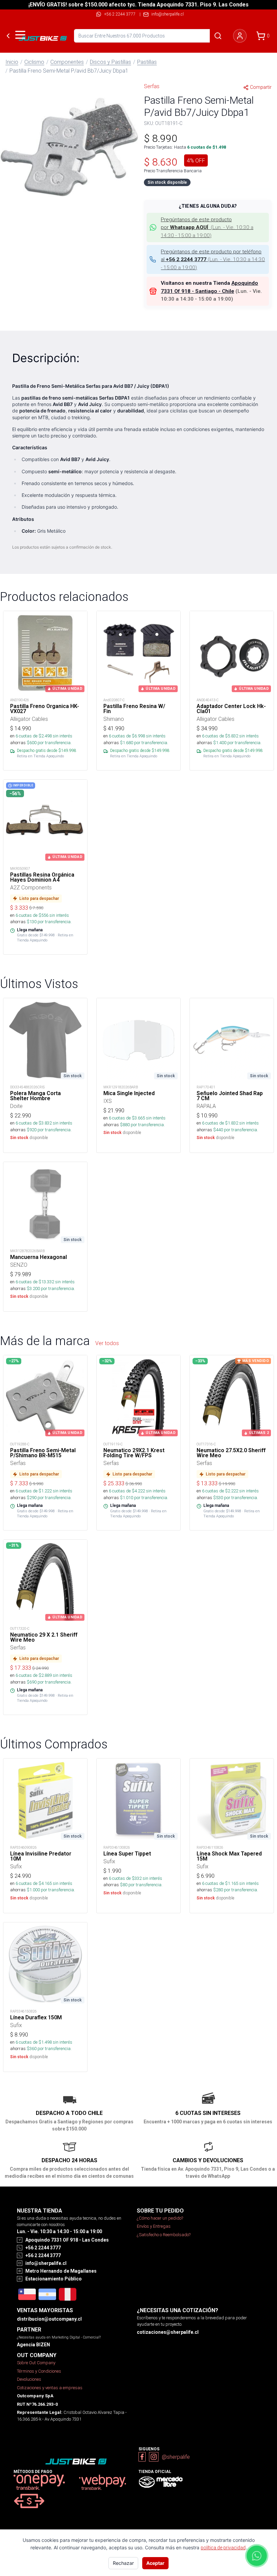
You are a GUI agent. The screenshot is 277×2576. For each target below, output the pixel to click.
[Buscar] (218, 36)
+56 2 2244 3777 (120, 14)
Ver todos (107, 1343)
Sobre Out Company (36, 2363)
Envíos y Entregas (154, 2226)
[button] (69, 147)
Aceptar (155, 2563)
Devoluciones (29, 2379)
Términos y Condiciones (39, 2371)
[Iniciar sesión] (240, 36)
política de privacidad (223, 2548)
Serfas (152, 86)
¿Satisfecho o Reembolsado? (164, 2235)
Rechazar (123, 2563)
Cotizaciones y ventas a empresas (50, 2388)
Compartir (261, 87)
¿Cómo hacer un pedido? (160, 2218)
